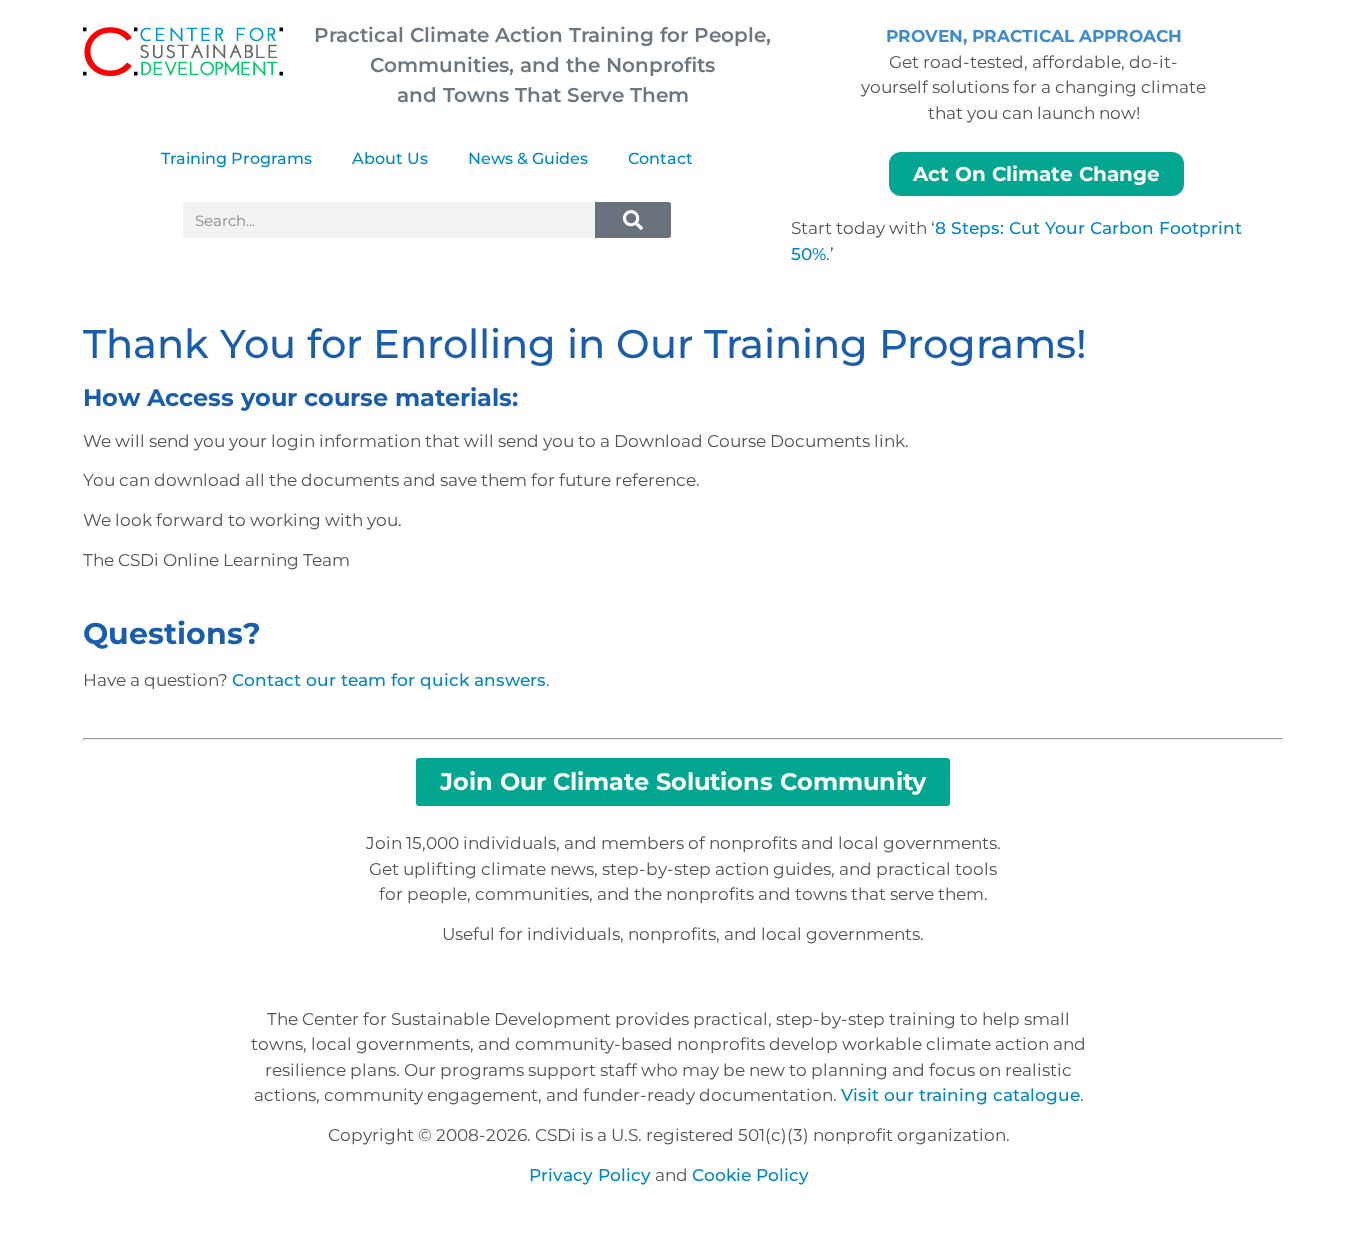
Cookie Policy (750, 1175)
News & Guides (528, 158)
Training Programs (236, 158)
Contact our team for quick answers (389, 680)
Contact (660, 158)
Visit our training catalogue (960, 1095)
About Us (390, 158)
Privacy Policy (590, 1175)
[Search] (633, 220)
